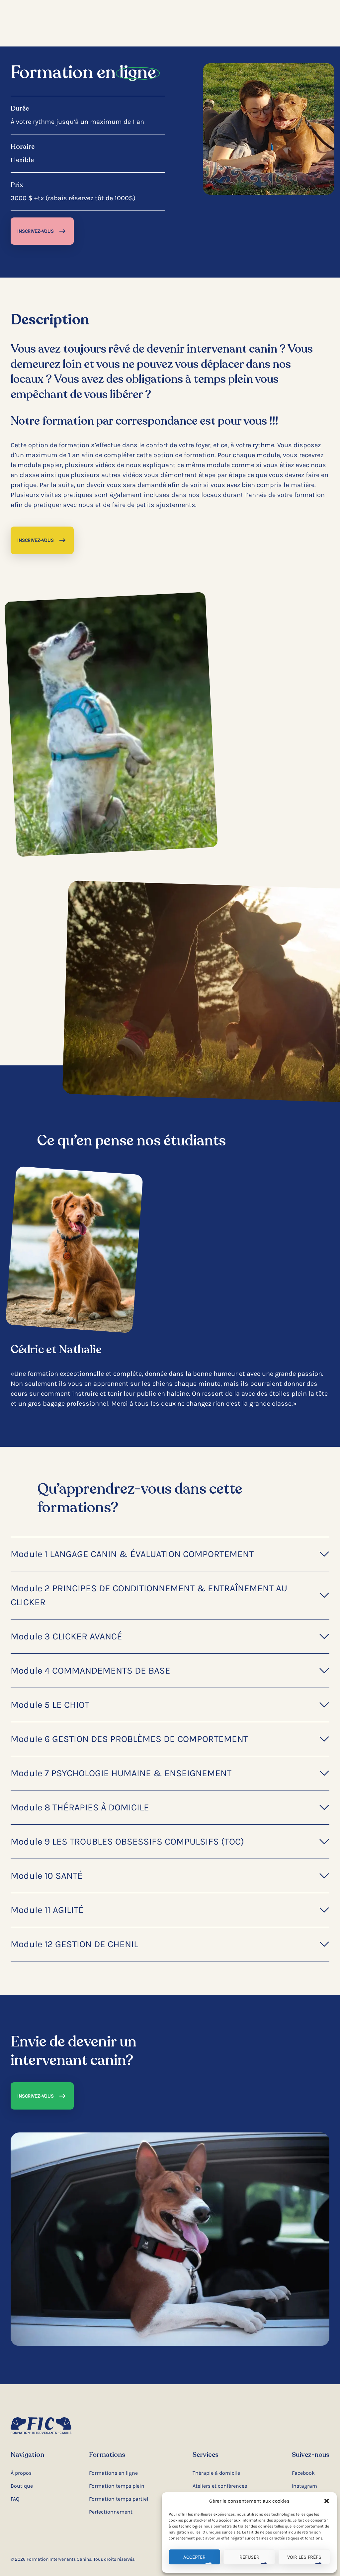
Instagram (304, 2486)
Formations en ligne (113, 2473)
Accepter (194, 2557)
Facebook (303, 2473)
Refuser (249, 2557)
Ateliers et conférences (220, 2486)
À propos (21, 2473)
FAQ (15, 2499)
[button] (327, 2501)
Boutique (22, 2486)
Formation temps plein (117, 2486)
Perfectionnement (111, 2512)
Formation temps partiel (119, 2499)
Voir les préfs (304, 2557)
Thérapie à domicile (216, 2473)
